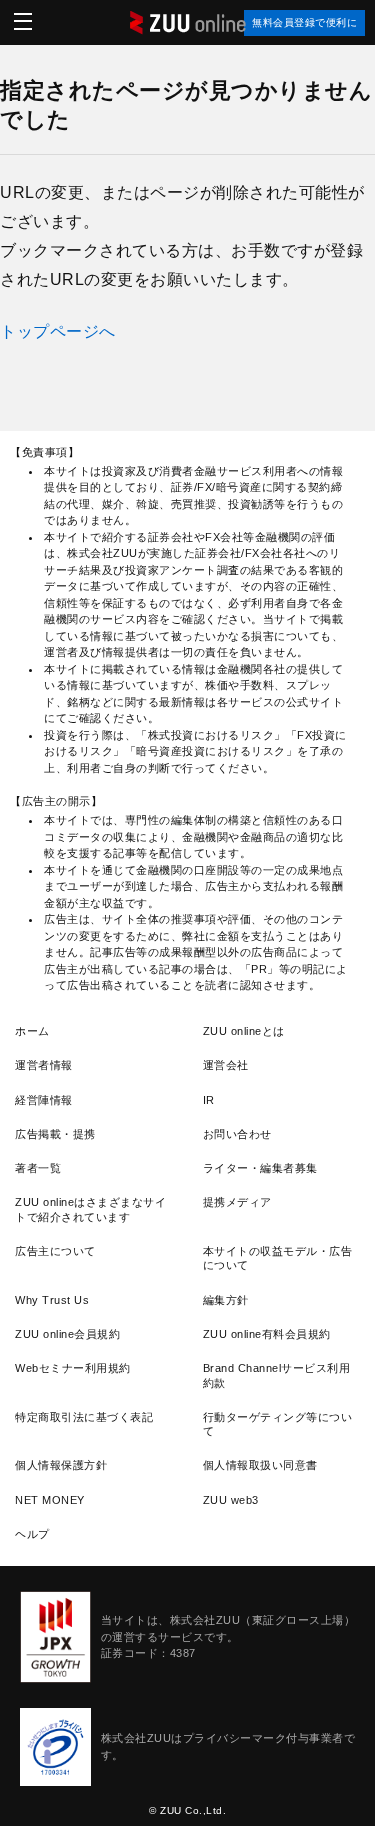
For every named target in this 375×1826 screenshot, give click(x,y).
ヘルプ (32, 1534)
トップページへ (58, 331)
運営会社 (226, 1065)
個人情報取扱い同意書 (260, 1465)
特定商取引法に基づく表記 (84, 1417)
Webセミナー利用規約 (73, 1368)
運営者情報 (44, 1065)
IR (209, 1100)
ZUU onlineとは (244, 1031)
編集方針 (226, 1300)
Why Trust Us (52, 1300)
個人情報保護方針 (61, 1465)
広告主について (55, 1251)
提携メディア (237, 1202)
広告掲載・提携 (55, 1134)
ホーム (32, 1031)
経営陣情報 (44, 1100)
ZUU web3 (231, 1500)
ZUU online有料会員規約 (267, 1334)
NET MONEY (50, 1500)
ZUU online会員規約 (67, 1334)
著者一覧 (38, 1168)
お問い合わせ (237, 1134)
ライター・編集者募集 (260, 1168)
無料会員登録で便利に (304, 22)
